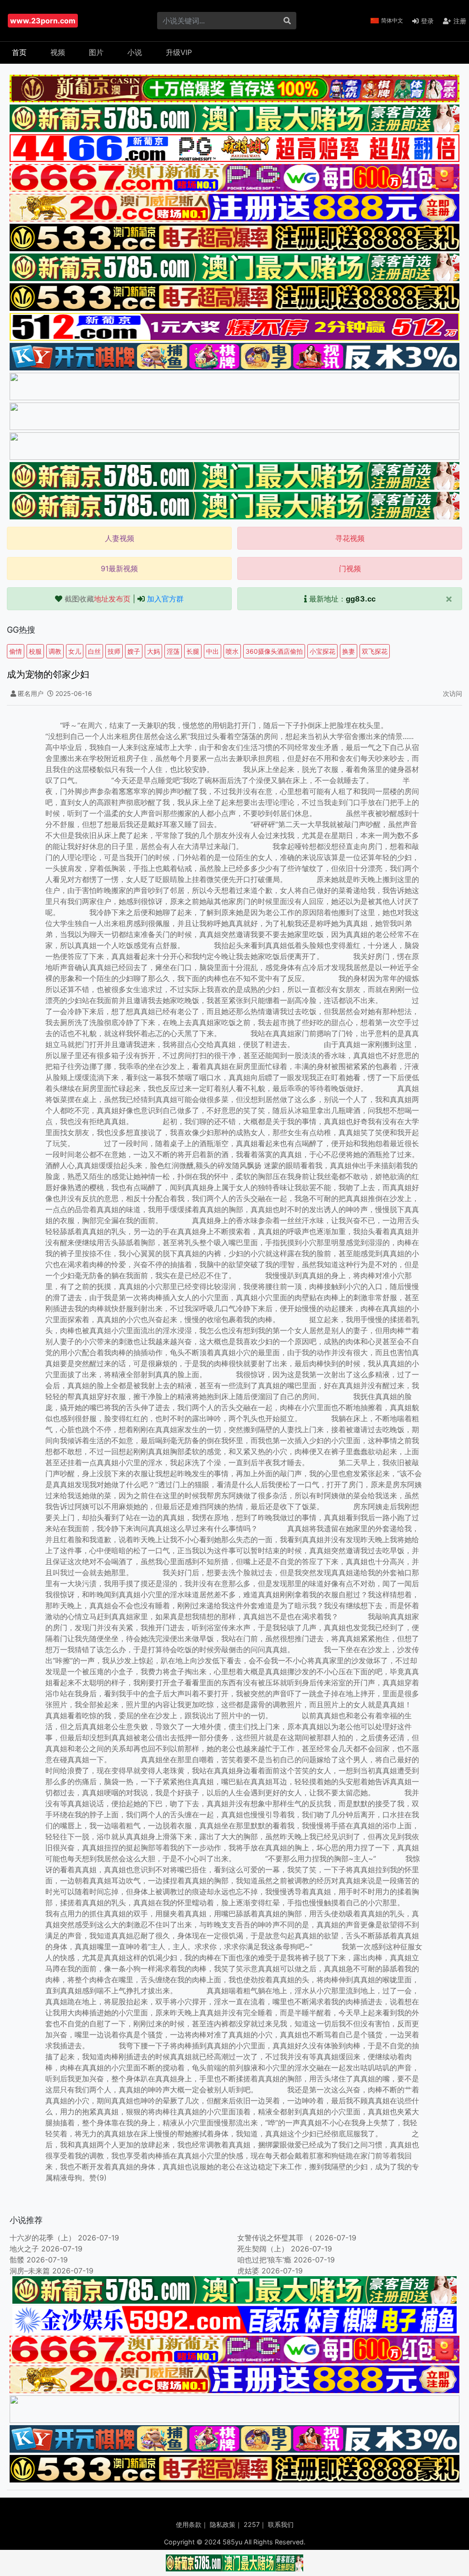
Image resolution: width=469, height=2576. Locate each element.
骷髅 (17, 2260)
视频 (58, 52)
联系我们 (281, 2524)
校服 (35, 651)
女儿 (75, 651)
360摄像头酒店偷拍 (274, 651)
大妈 (153, 651)
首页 (19, 52)
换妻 (349, 651)
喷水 (232, 651)
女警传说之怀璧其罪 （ (275, 2238)
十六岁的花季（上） (43, 2238)
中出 (213, 651)
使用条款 (189, 2524)
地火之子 (24, 2249)
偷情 (16, 651)
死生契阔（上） (263, 2249)
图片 (96, 52)
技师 (114, 651)
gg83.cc (361, 599)
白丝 (94, 651)
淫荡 (173, 651)
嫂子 (134, 651)
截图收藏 (98, 599)
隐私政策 (223, 2524)
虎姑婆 (248, 2271)
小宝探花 (322, 651)
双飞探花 (375, 651)
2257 (252, 2524)
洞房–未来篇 (30, 2271)
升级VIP (179, 52)
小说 (135, 52)
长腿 (193, 651)
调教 (55, 651)
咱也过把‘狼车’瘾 (264, 2260)
